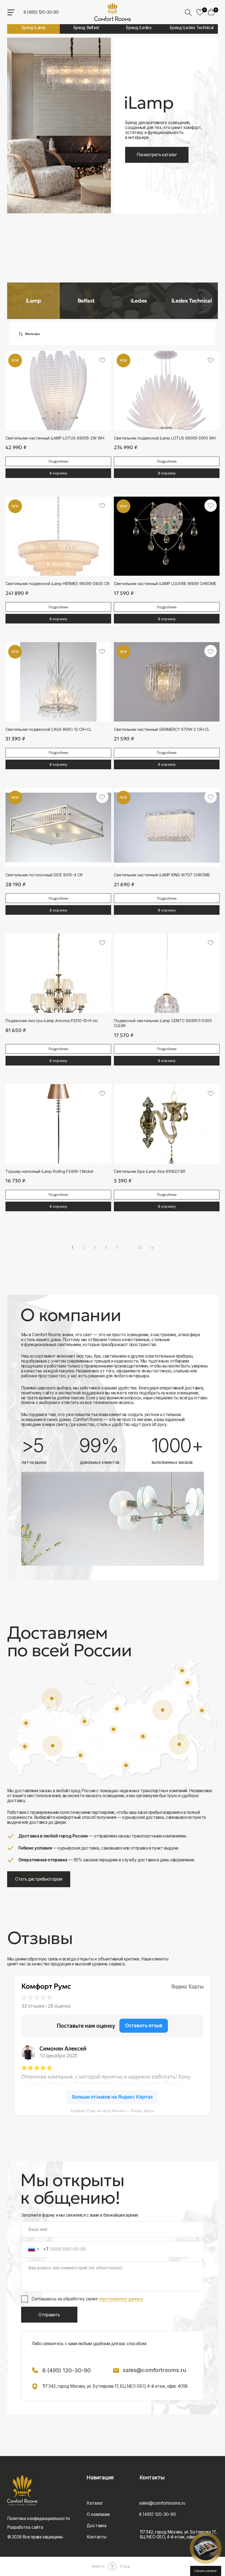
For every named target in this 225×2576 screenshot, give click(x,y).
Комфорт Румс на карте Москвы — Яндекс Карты (112, 2111)
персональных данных (121, 2299)
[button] (206, 2548)
